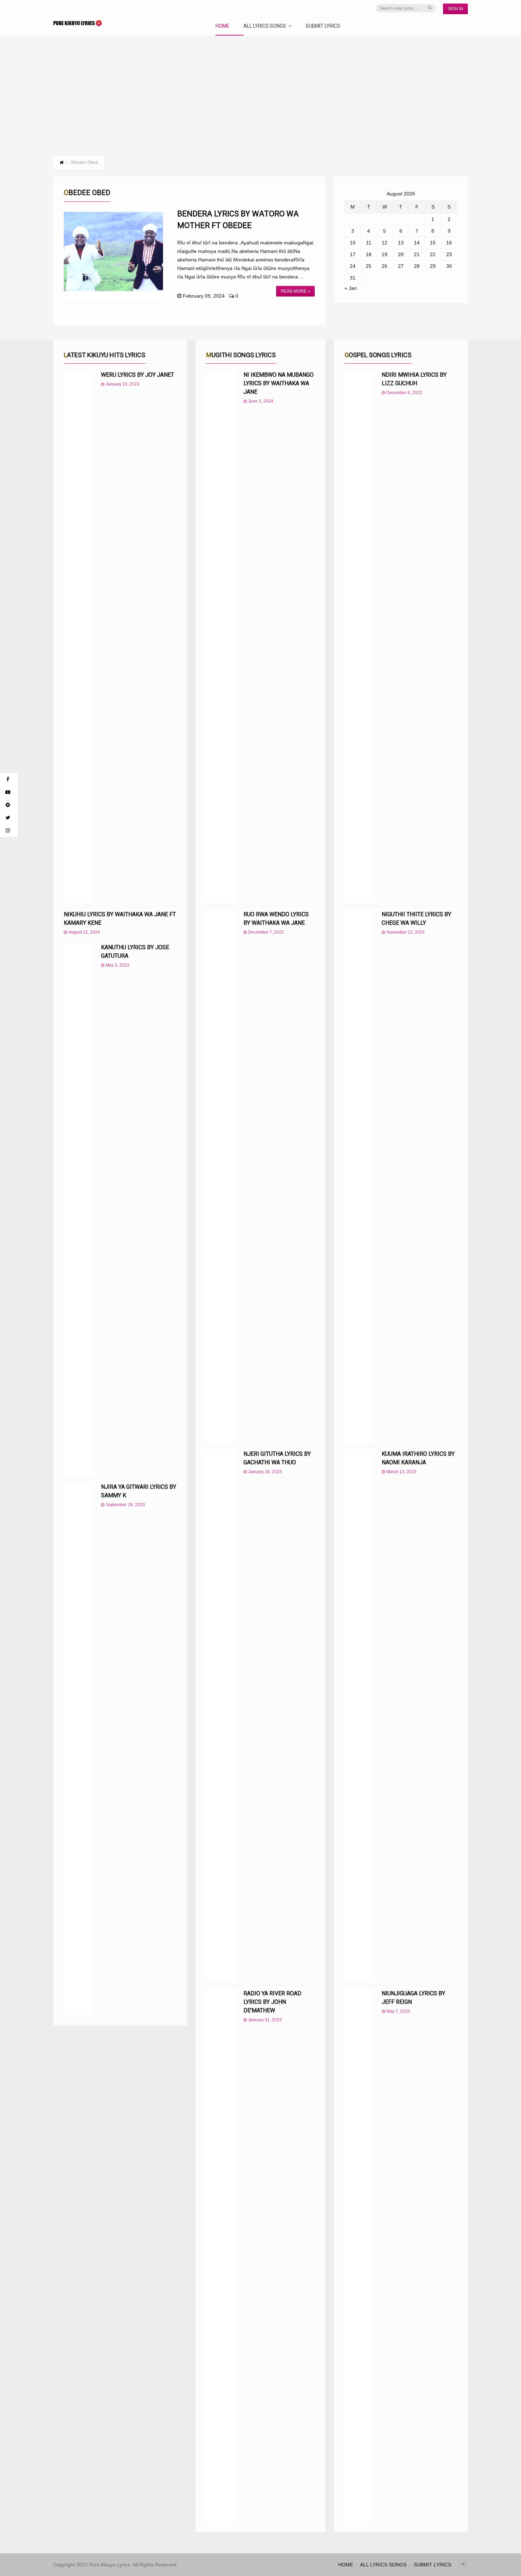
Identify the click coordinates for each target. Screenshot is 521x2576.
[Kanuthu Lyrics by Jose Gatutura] (79, 1209)
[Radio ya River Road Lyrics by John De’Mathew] (221, 2255)
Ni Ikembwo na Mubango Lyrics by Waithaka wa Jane (279, 383)
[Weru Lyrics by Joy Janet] (79, 637)
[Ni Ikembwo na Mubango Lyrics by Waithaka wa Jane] (221, 637)
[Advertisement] (260, 89)
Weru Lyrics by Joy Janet (138, 375)
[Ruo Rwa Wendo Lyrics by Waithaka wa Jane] (221, 1176)
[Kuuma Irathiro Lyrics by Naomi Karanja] (360, 1716)
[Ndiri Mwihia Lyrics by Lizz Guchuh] (360, 637)
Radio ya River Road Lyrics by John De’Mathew (272, 2002)
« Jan (351, 288)
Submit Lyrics (323, 26)
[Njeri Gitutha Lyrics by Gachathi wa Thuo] (221, 1716)
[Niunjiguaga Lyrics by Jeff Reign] (360, 2255)
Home (222, 26)
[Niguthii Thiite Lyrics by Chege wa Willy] (360, 1176)
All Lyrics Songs (265, 26)
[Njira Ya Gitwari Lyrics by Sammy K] (79, 1749)
